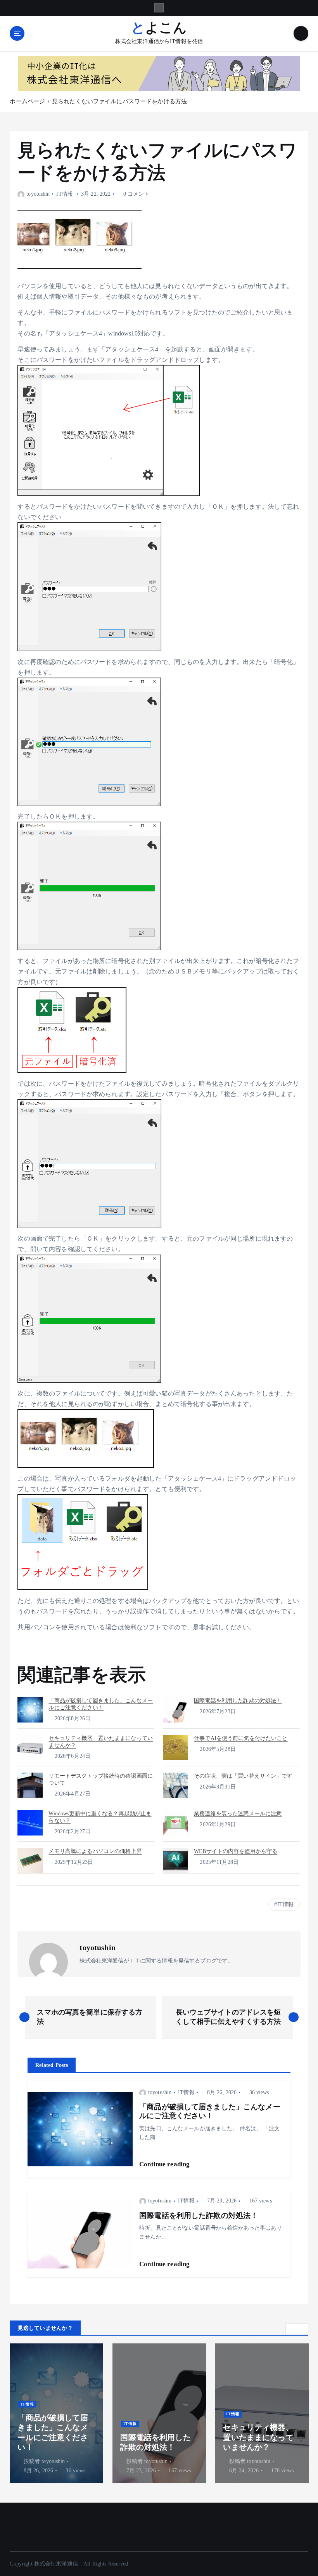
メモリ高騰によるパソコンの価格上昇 (95, 1851)
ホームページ (27, 101)
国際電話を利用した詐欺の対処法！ (238, 1701)
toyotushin (38, 194)
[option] (56, 2413)
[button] (291, 2329)
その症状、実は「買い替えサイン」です (243, 1776)
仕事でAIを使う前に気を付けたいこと (241, 1738)
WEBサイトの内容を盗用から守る (236, 1851)
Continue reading (165, 2164)
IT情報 (65, 194)
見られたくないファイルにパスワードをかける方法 (119, 101)
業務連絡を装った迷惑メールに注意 (238, 1814)
